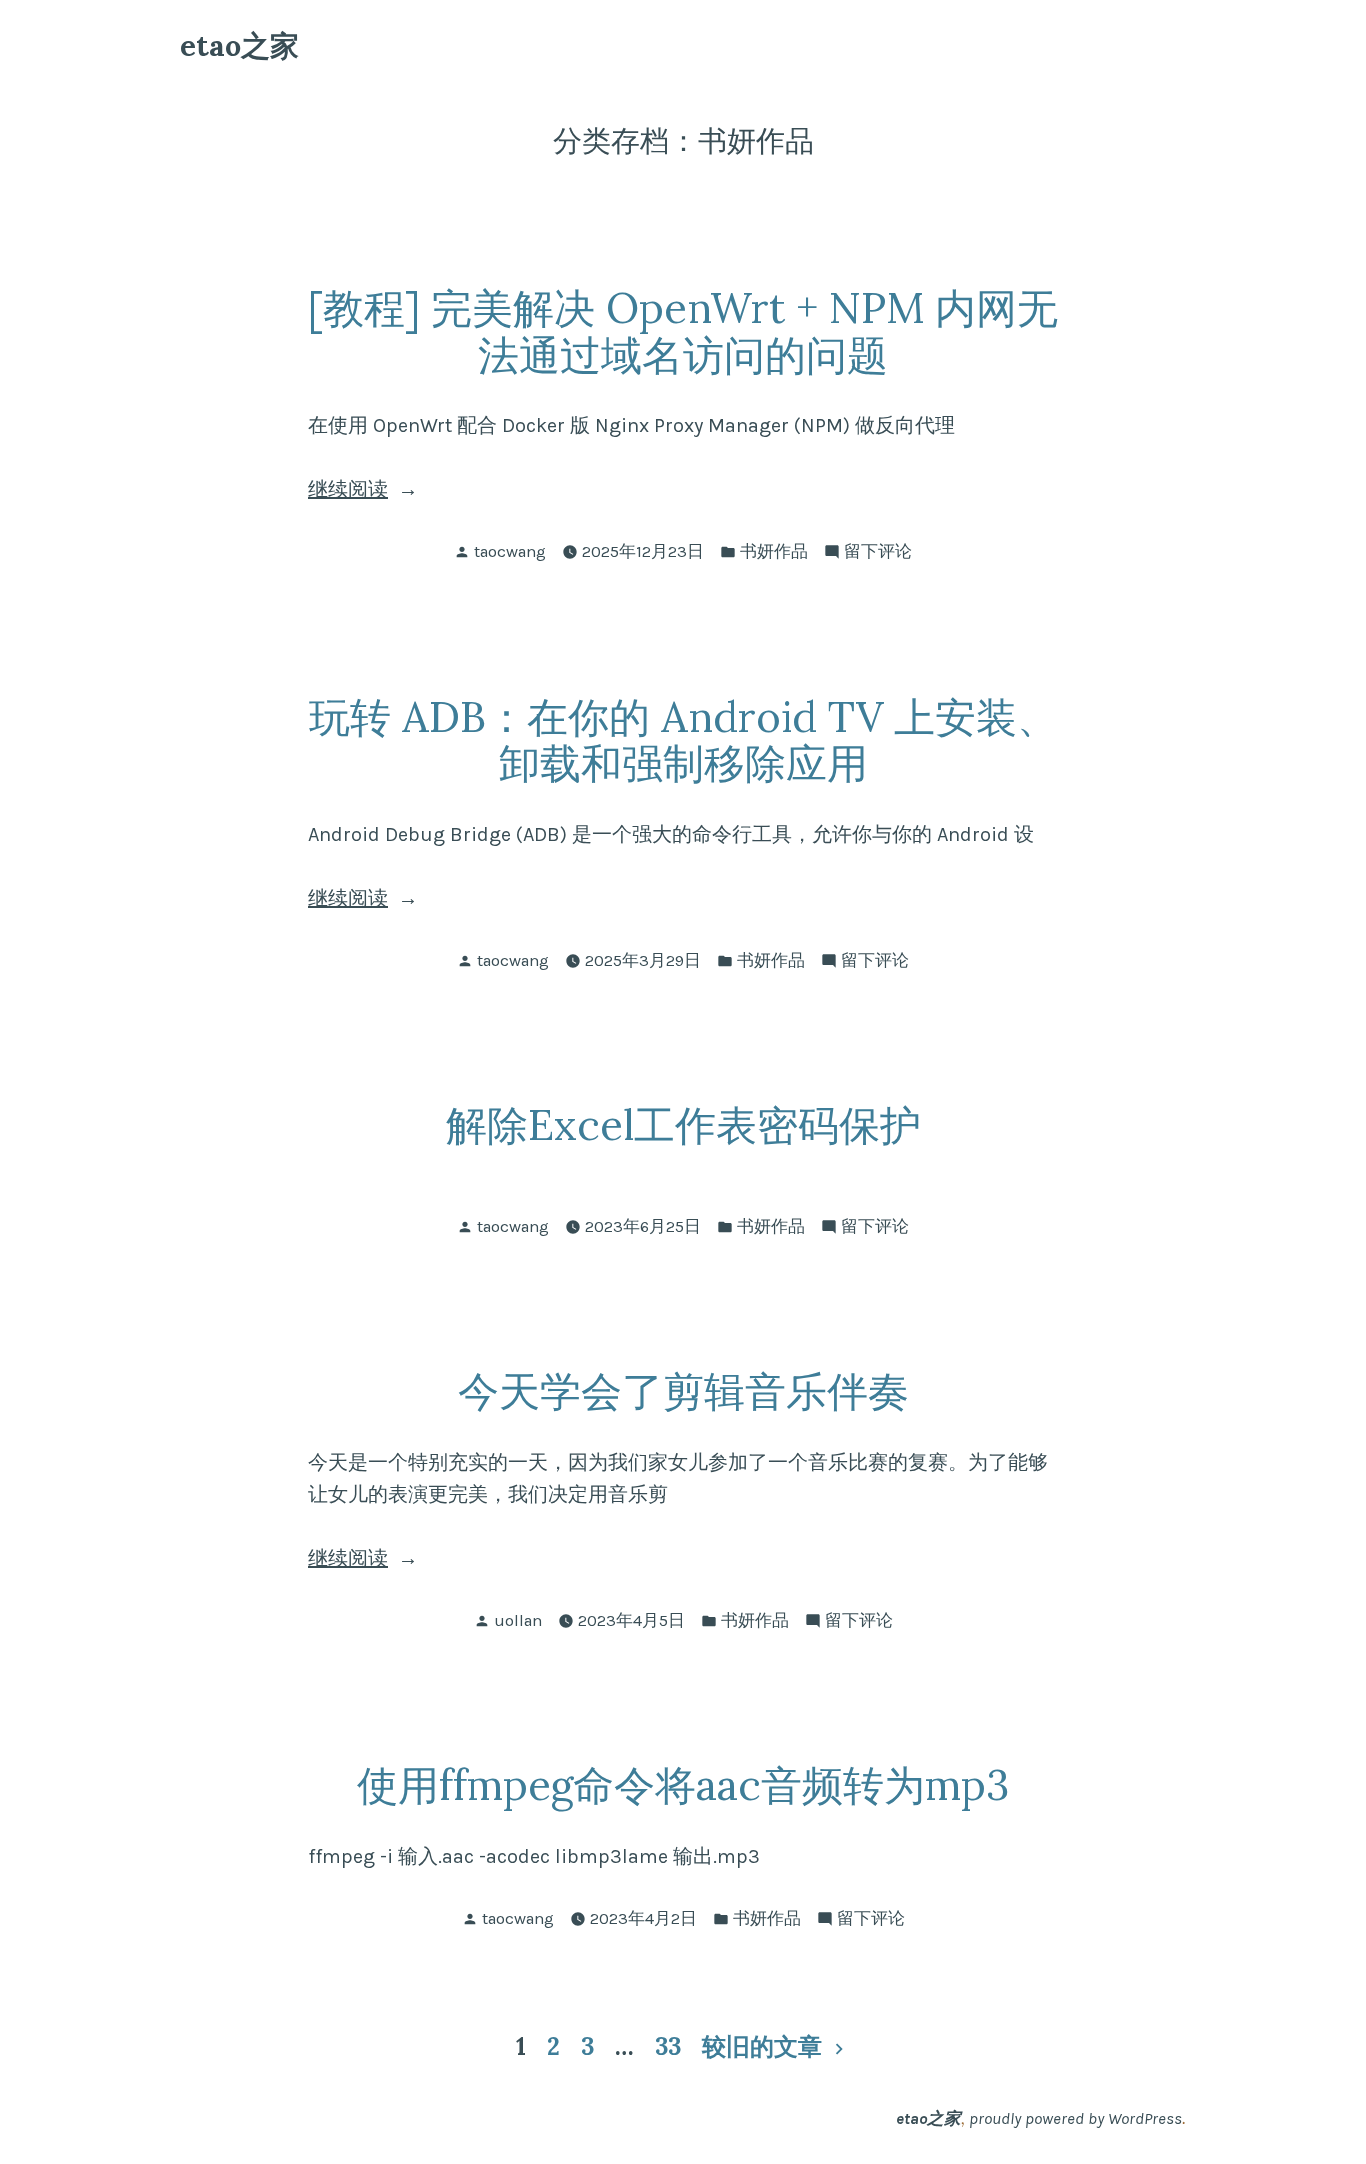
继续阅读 (387, 491)
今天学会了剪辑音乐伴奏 (683, 1390)
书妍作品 (774, 551)
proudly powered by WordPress (1075, 2118)
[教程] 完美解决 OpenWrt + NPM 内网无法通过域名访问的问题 (683, 331)
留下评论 (878, 553)
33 (668, 2046)
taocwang (510, 551)
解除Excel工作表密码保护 (683, 1124)
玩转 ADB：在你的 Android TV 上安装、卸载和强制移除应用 (683, 740)
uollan (518, 1620)
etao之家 (239, 45)
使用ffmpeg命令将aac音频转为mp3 (683, 1784)
